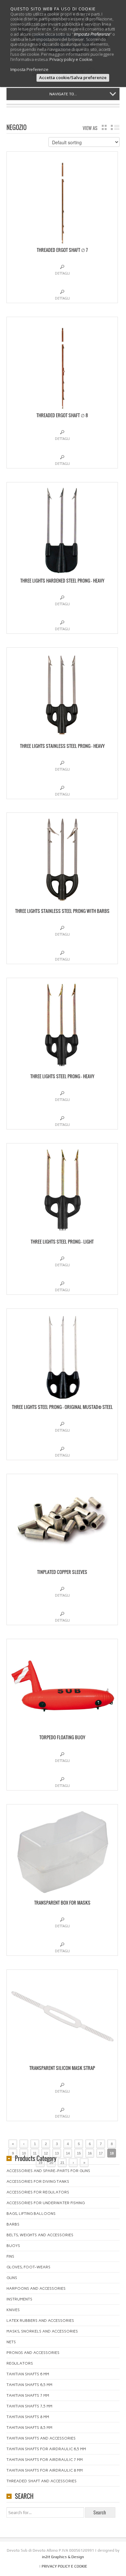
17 (101, 2153)
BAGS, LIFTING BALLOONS (31, 2214)
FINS (10, 2256)
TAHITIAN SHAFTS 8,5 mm (29, 2428)
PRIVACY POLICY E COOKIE (64, 2566)
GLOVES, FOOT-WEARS (28, 2267)
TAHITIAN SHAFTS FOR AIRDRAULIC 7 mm (45, 2460)
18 (112, 2153)
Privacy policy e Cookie (71, 59)
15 (79, 2153)
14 (68, 2153)
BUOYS (13, 2246)
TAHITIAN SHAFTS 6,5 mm (29, 2385)
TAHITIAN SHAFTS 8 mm (28, 2417)
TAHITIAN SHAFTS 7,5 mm (29, 2406)
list (115, 127)
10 (24, 2153)
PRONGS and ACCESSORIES (33, 2353)
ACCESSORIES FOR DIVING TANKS (38, 2181)
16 (90, 2153)
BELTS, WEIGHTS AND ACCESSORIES (40, 2235)
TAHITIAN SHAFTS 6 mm (28, 2374)
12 (46, 2153)
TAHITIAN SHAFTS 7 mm (28, 2395)
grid (104, 127)
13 (57, 2153)
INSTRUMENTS (19, 2299)
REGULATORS (20, 2363)
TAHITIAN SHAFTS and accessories (41, 2438)
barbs (13, 2224)
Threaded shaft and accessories (42, 2481)
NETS (11, 2342)
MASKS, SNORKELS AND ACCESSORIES (42, 2331)
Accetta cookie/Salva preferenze (73, 77)
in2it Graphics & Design (63, 2557)
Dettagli (62, 273)
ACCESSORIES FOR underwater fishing (46, 2203)
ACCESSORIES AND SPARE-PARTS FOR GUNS (48, 2171)
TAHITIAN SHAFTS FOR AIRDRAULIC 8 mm (45, 2470)
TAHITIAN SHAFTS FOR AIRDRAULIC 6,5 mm (46, 2449)
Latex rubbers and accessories (40, 2321)
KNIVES (13, 2310)
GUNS (12, 2278)
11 (35, 2153)
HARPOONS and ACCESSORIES (36, 2288)
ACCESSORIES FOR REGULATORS (38, 2192)
